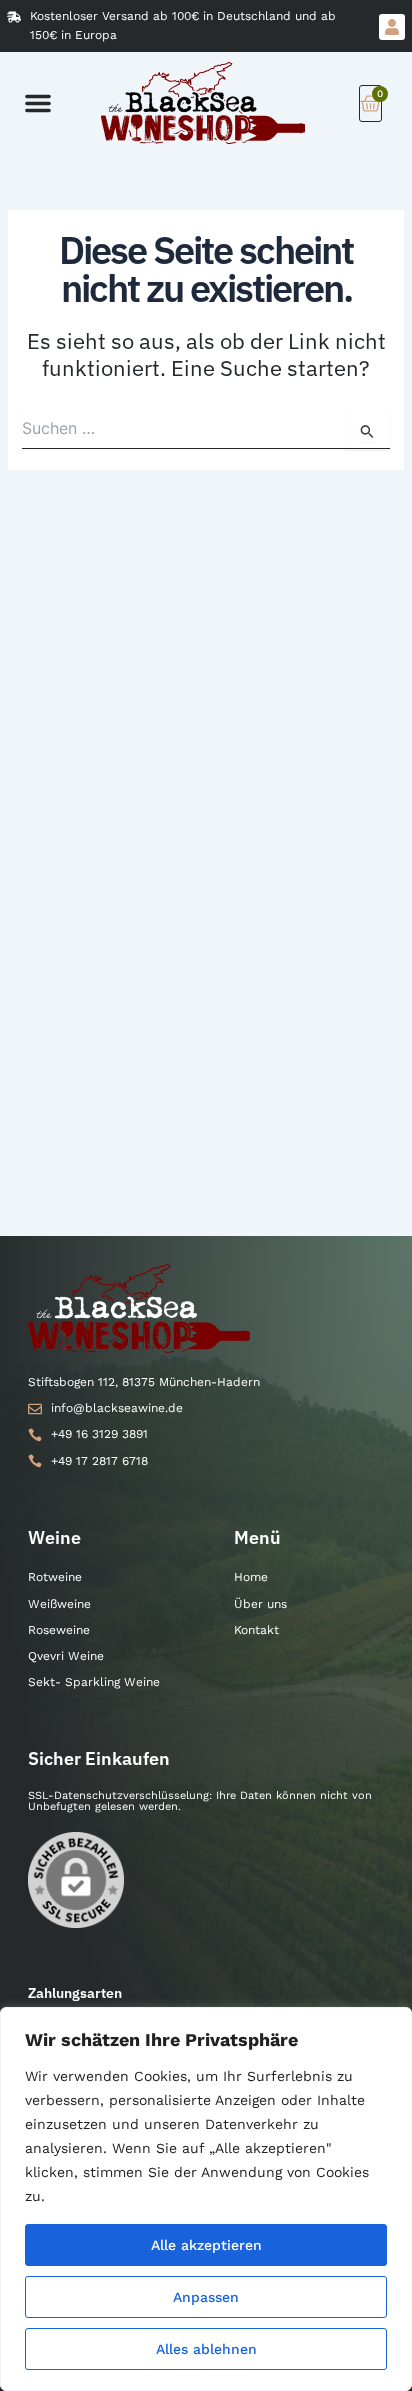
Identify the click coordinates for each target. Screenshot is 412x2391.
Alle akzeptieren (206, 2245)
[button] (38, 103)
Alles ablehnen (206, 2349)
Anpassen (206, 2297)
